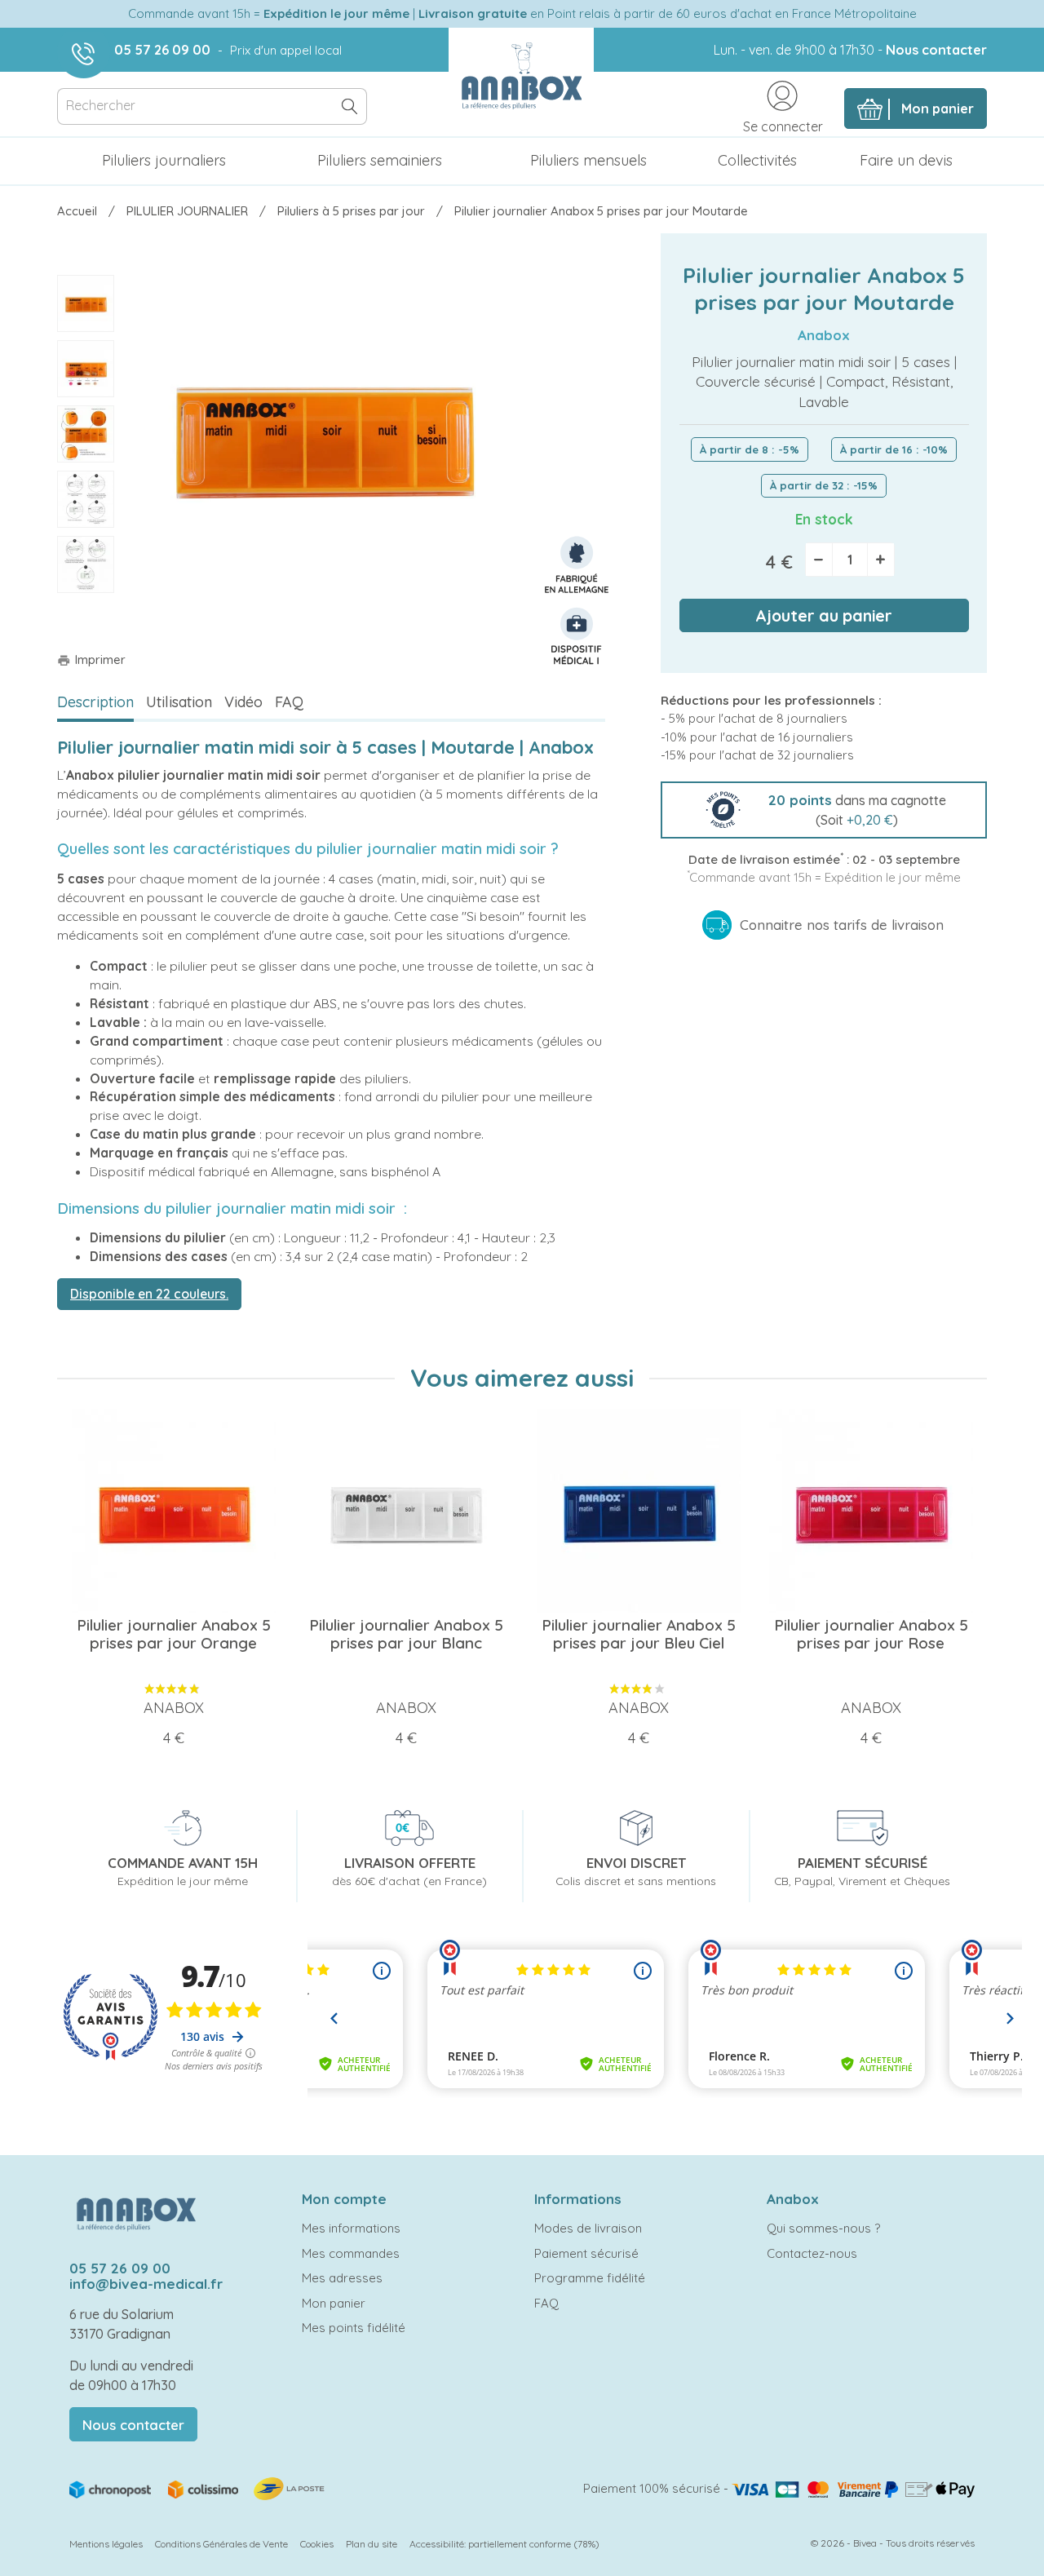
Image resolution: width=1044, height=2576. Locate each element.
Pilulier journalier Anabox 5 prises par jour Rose (871, 1634)
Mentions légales (106, 2544)
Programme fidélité (590, 2278)
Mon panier (334, 2303)
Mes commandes (351, 2253)
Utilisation (179, 702)
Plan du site (372, 2544)
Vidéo (243, 702)
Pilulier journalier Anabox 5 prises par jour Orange (174, 1634)
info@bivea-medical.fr (146, 2284)
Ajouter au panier (824, 615)
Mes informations (351, 2228)
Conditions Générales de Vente (221, 2544)
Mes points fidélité (354, 2328)
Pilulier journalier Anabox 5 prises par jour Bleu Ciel (639, 1634)
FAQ (289, 702)
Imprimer (91, 659)
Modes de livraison (588, 2228)
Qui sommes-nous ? (823, 2228)
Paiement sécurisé (586, 2253)
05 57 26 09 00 (162, 50)
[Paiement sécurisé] (853, 2488)
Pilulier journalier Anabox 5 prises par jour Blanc (406, 1634)
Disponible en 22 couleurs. (149, 1294)
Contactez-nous (812, 2253)
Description (95, 702)
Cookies (317, 2544)
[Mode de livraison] (198, 2487)
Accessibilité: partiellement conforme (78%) (504, 2544)
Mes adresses (342, 2278)
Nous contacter (936, 50)
